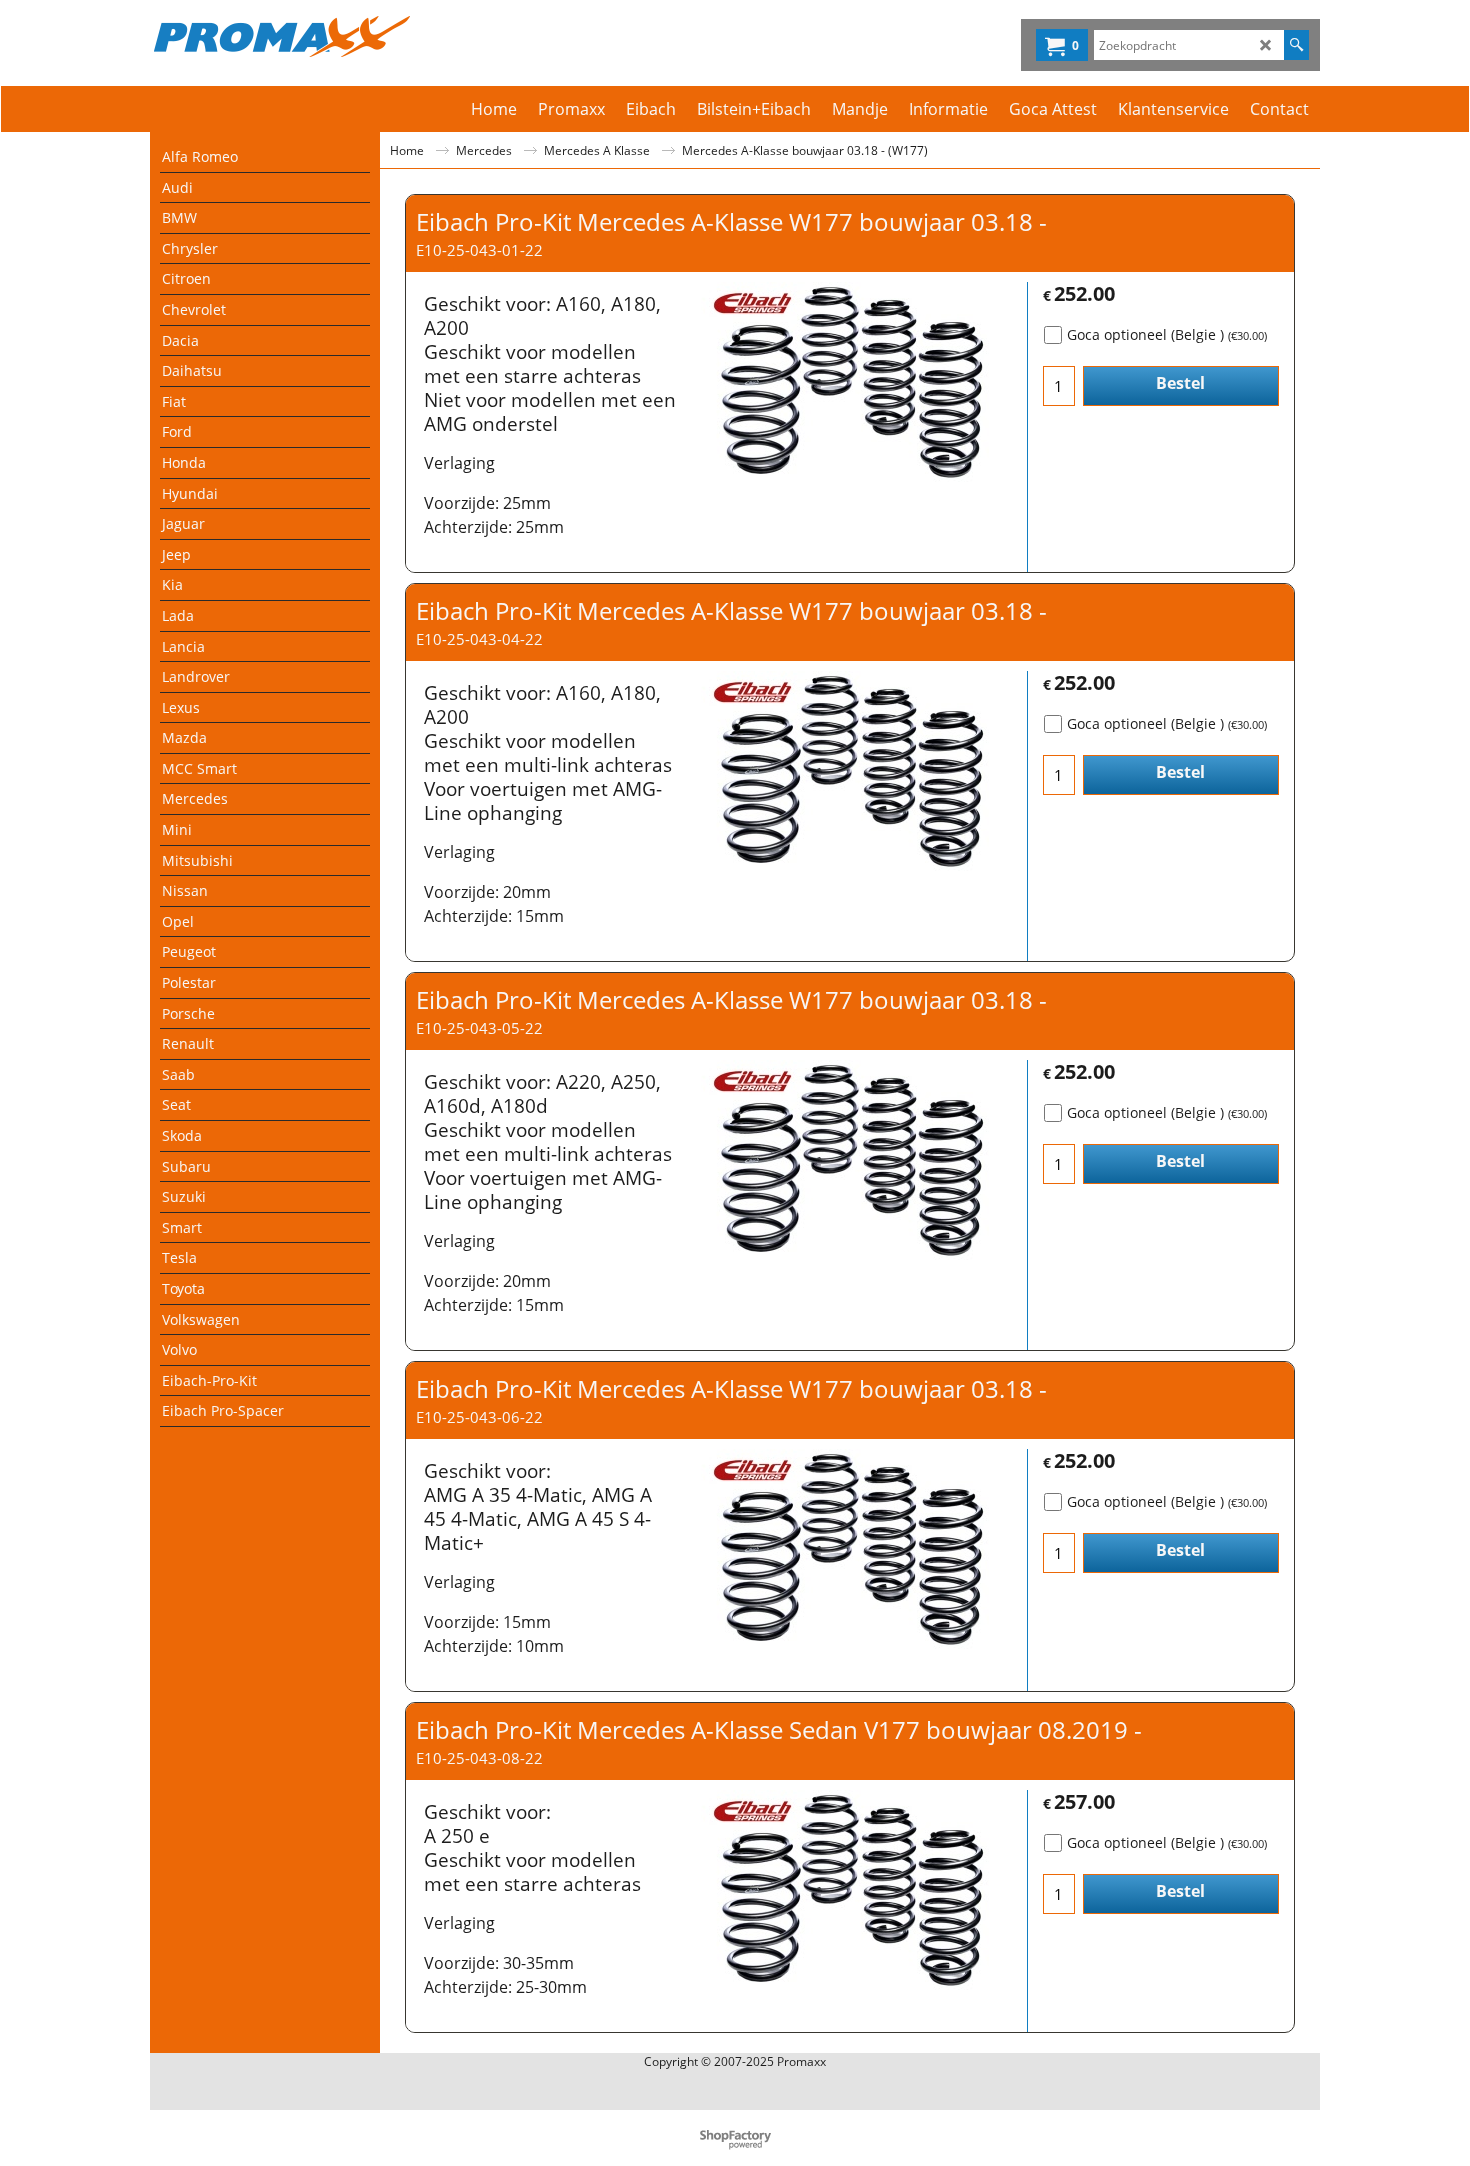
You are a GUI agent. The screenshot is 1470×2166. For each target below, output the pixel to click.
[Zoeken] (1296, 45)
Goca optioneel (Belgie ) (1167, 334)
